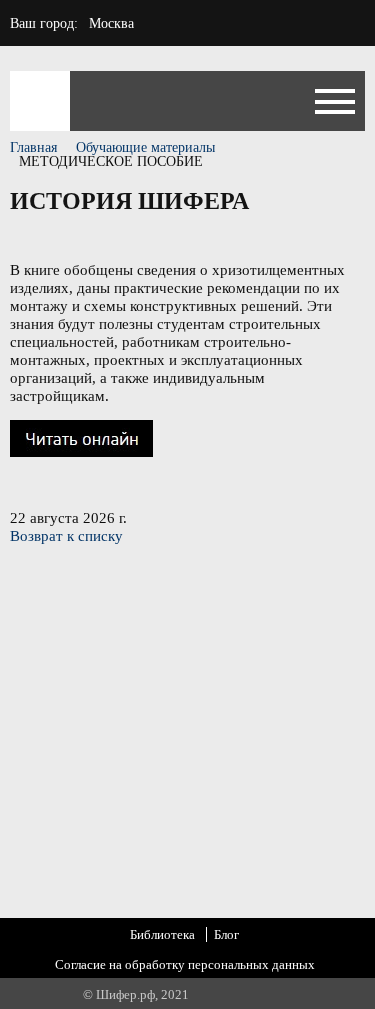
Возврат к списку (66, 536)
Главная (33, 147)
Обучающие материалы (145, 147)
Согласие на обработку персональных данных (185, 964)
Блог (226, 934)
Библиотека (162, 934)
